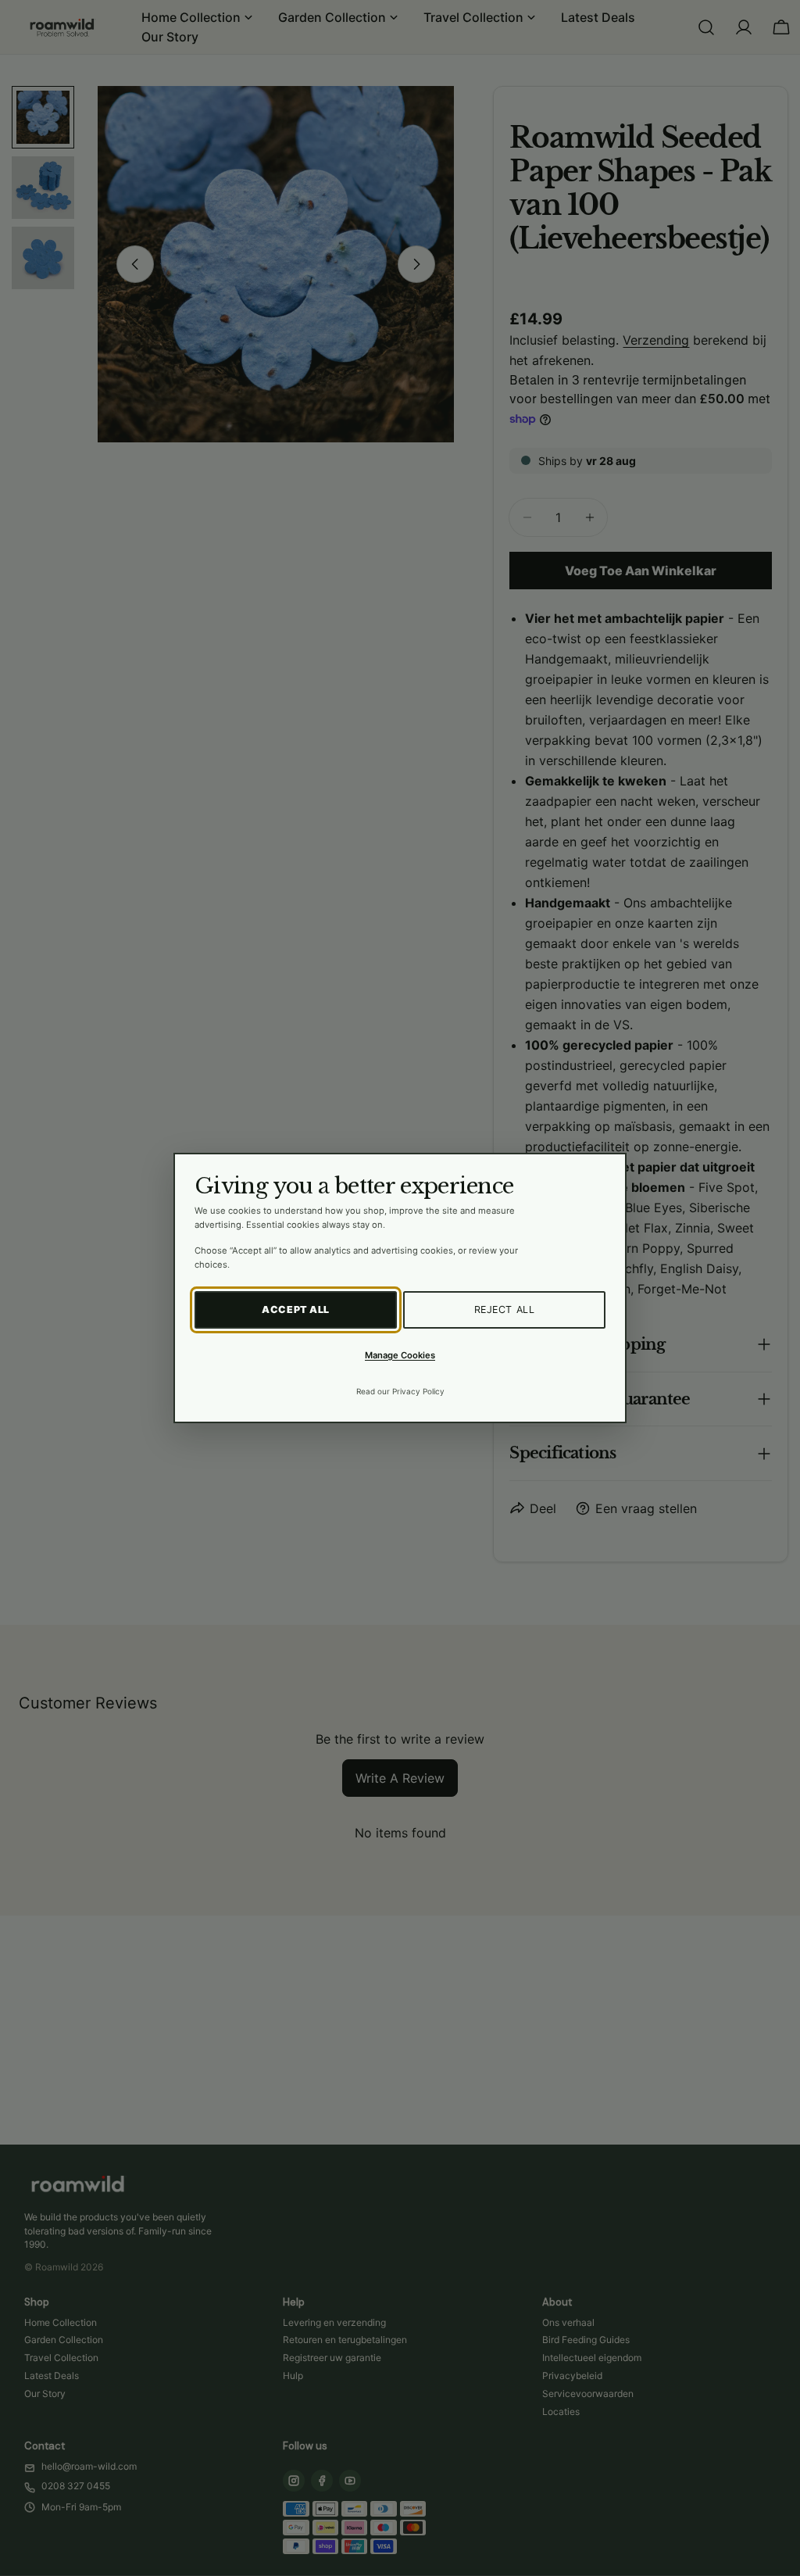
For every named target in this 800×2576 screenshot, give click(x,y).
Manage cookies (400, 1355)
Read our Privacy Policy (400, 1391)
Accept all (296, 1309)
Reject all (505, 1309)
